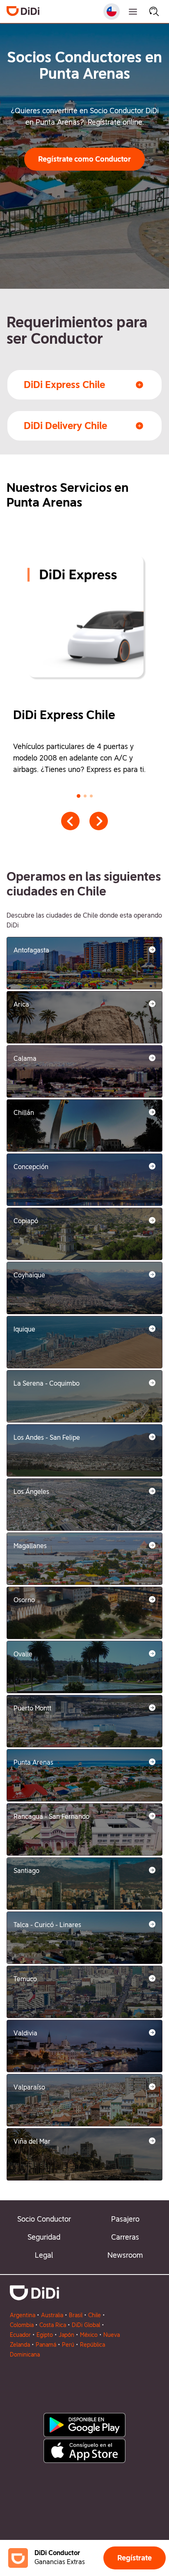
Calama (25, 1058)
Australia (52, 2315)
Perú (68, 2345)
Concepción (31, 1167)
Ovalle (23, 1654)
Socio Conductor (44, 2219)
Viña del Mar (32, 2141)
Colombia (22, 2325)
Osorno (24, 1600)
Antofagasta (31, 950)
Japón (66, 2335)
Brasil (76, 2315)
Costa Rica (53, 2325)
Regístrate (135, 2558)
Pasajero (125, 2219)
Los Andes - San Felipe (47, 1438)
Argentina (23, 2315)
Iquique (24, 1329)
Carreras (125, 2237)
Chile (95, 2315)
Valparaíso (29, 2087)
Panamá (46, 2345)
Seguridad (44, 2237)
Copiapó (26, 1221)
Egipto (45, 2335)
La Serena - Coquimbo (47, 1383)
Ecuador (20, 2335)
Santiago (26, 1871)
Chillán (24, 1113)
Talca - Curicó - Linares (47, 1925)
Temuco (25, 1979)
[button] (84, 159)
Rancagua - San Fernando (51, 1817)
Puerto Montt (32, 1708)
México (89, 2335)
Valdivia (25, 2033)
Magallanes (30, 1546)
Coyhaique (29, 1275)
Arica (21, 1004)
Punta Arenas (33, 1762)
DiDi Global (86, 2325)
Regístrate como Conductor (84, 159)
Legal (44, 2255)
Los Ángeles (31, 1492)
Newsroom (125, 2255)
